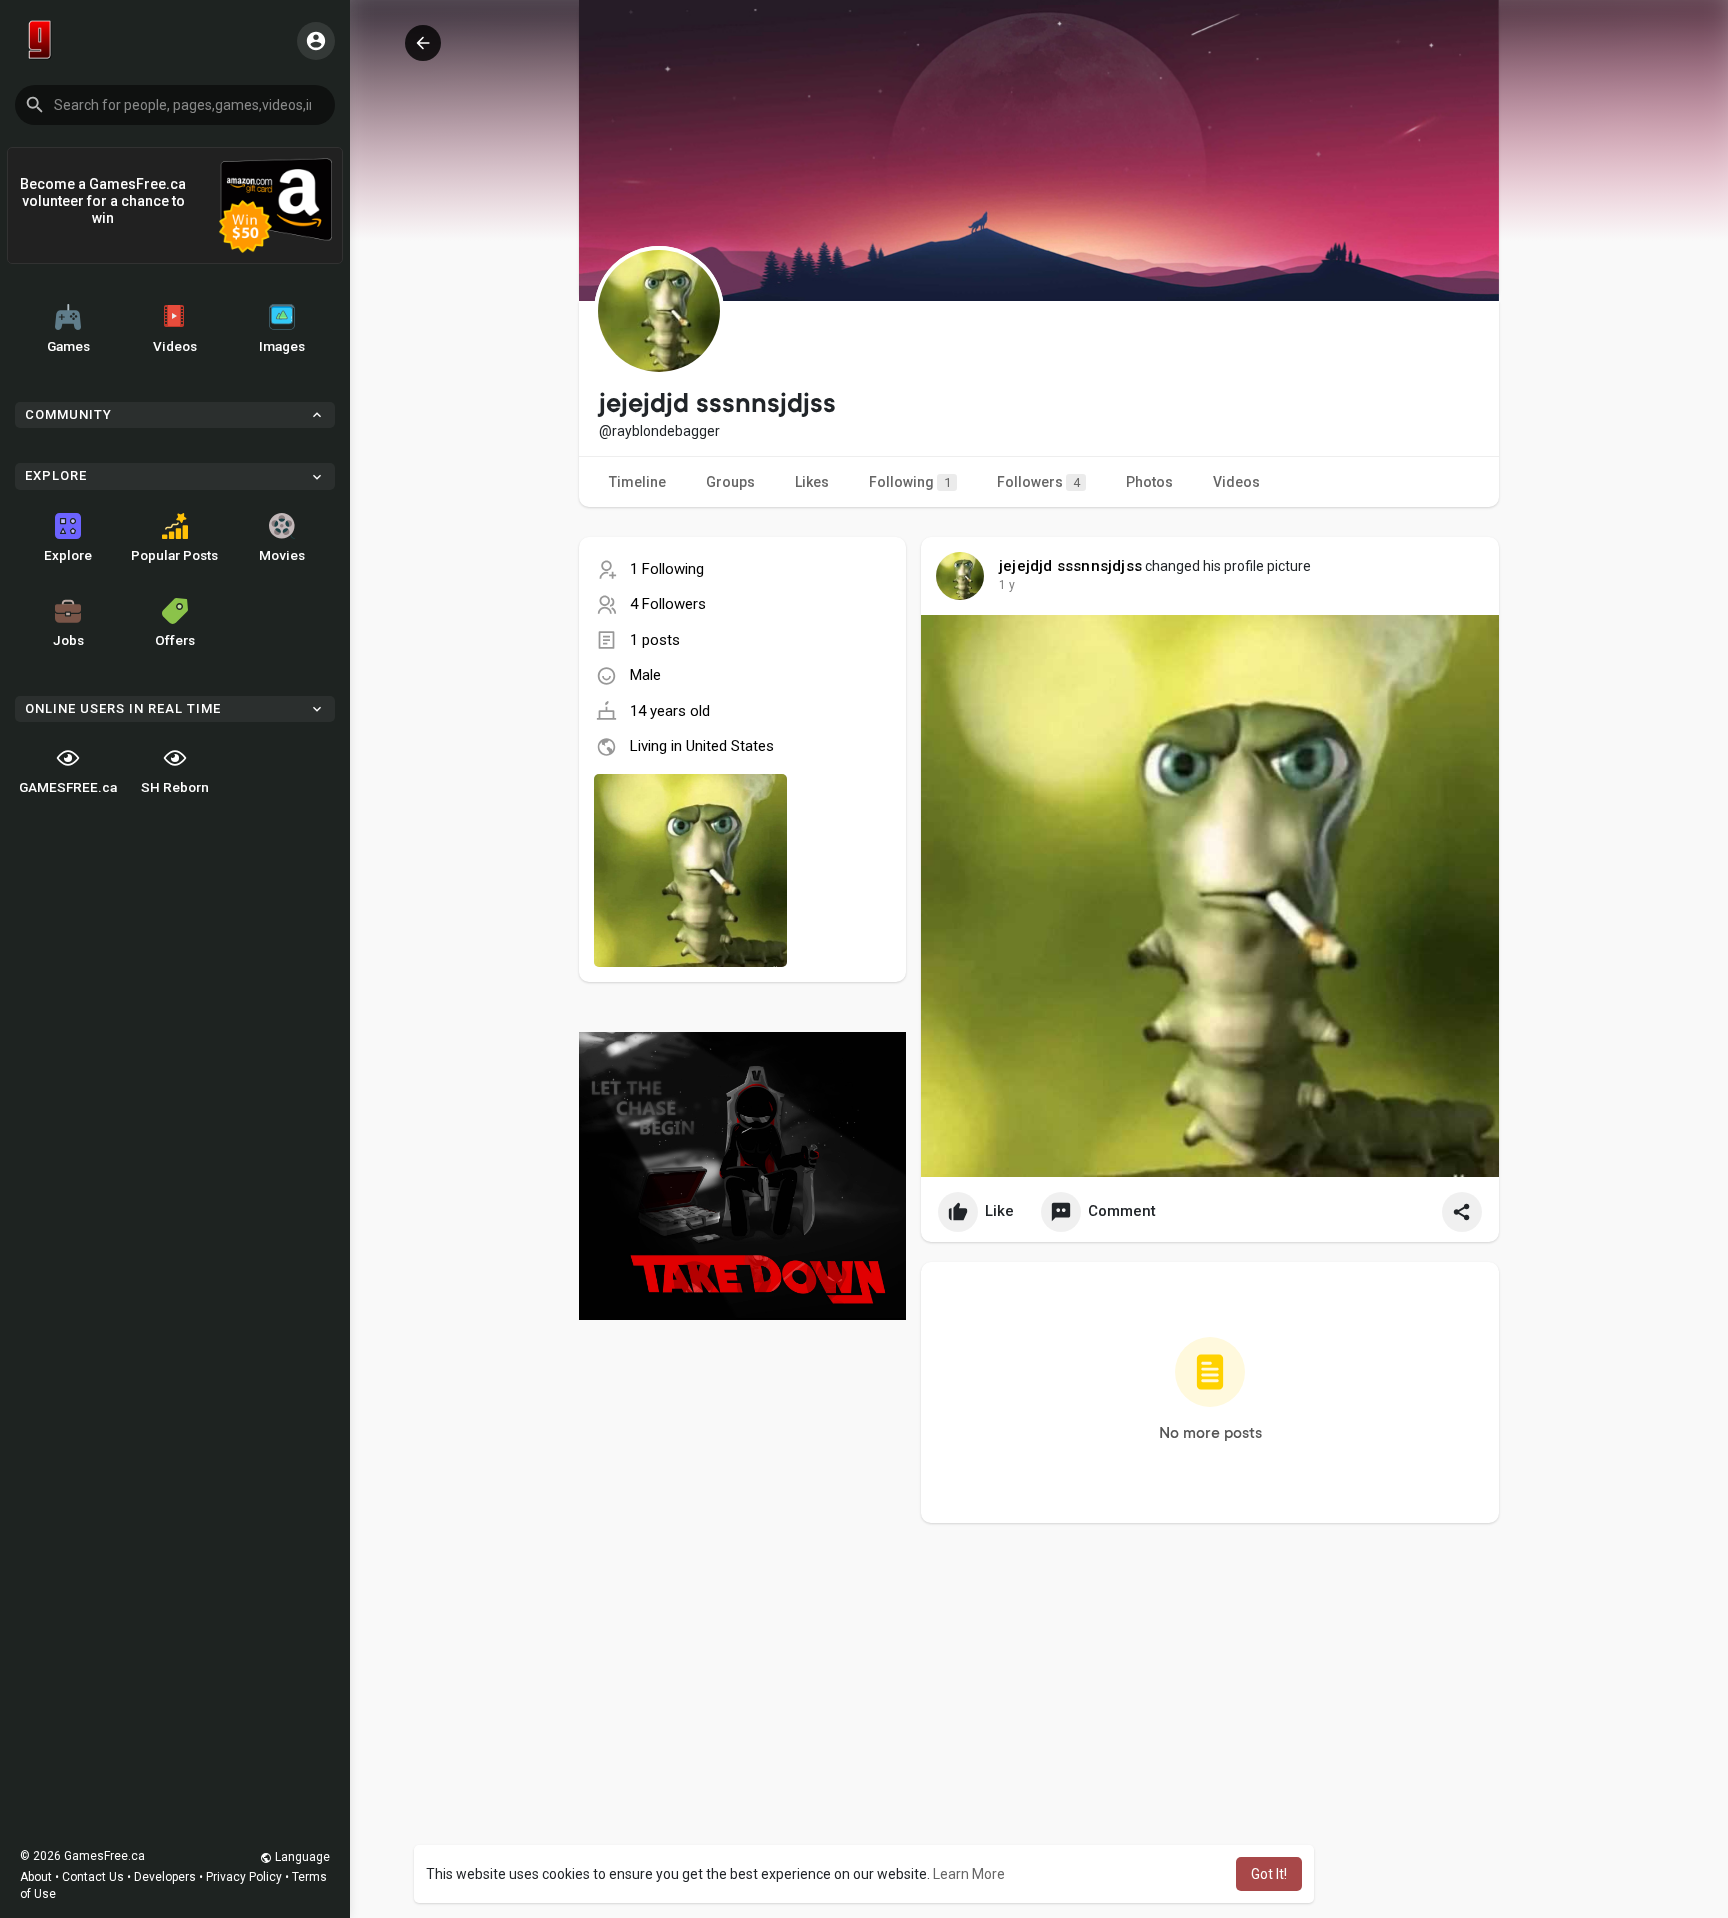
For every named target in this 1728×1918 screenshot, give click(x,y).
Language (301, 1857)
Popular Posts (174, 555)
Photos (1149, 482)
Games (68, 346)
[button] (175, 105)
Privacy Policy (244, 1877)
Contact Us (93, 1877)
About (36, 1877)
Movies (282, 555)
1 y (1007, 585)
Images (282, 346)
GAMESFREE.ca (68, 787)
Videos (175, 346)
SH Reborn (175, 787)
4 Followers (668, 604)
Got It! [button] (1269, 1874)
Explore (68, 555)
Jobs (68, 640)
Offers (175, 640)
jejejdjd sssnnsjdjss (1070, 566)
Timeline (637, 482)
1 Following (667, 569)
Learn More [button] (969, 1874)
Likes (812, 482)
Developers (165, 1877)
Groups (730, 482)
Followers (1038, 482)
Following (910, 482)
